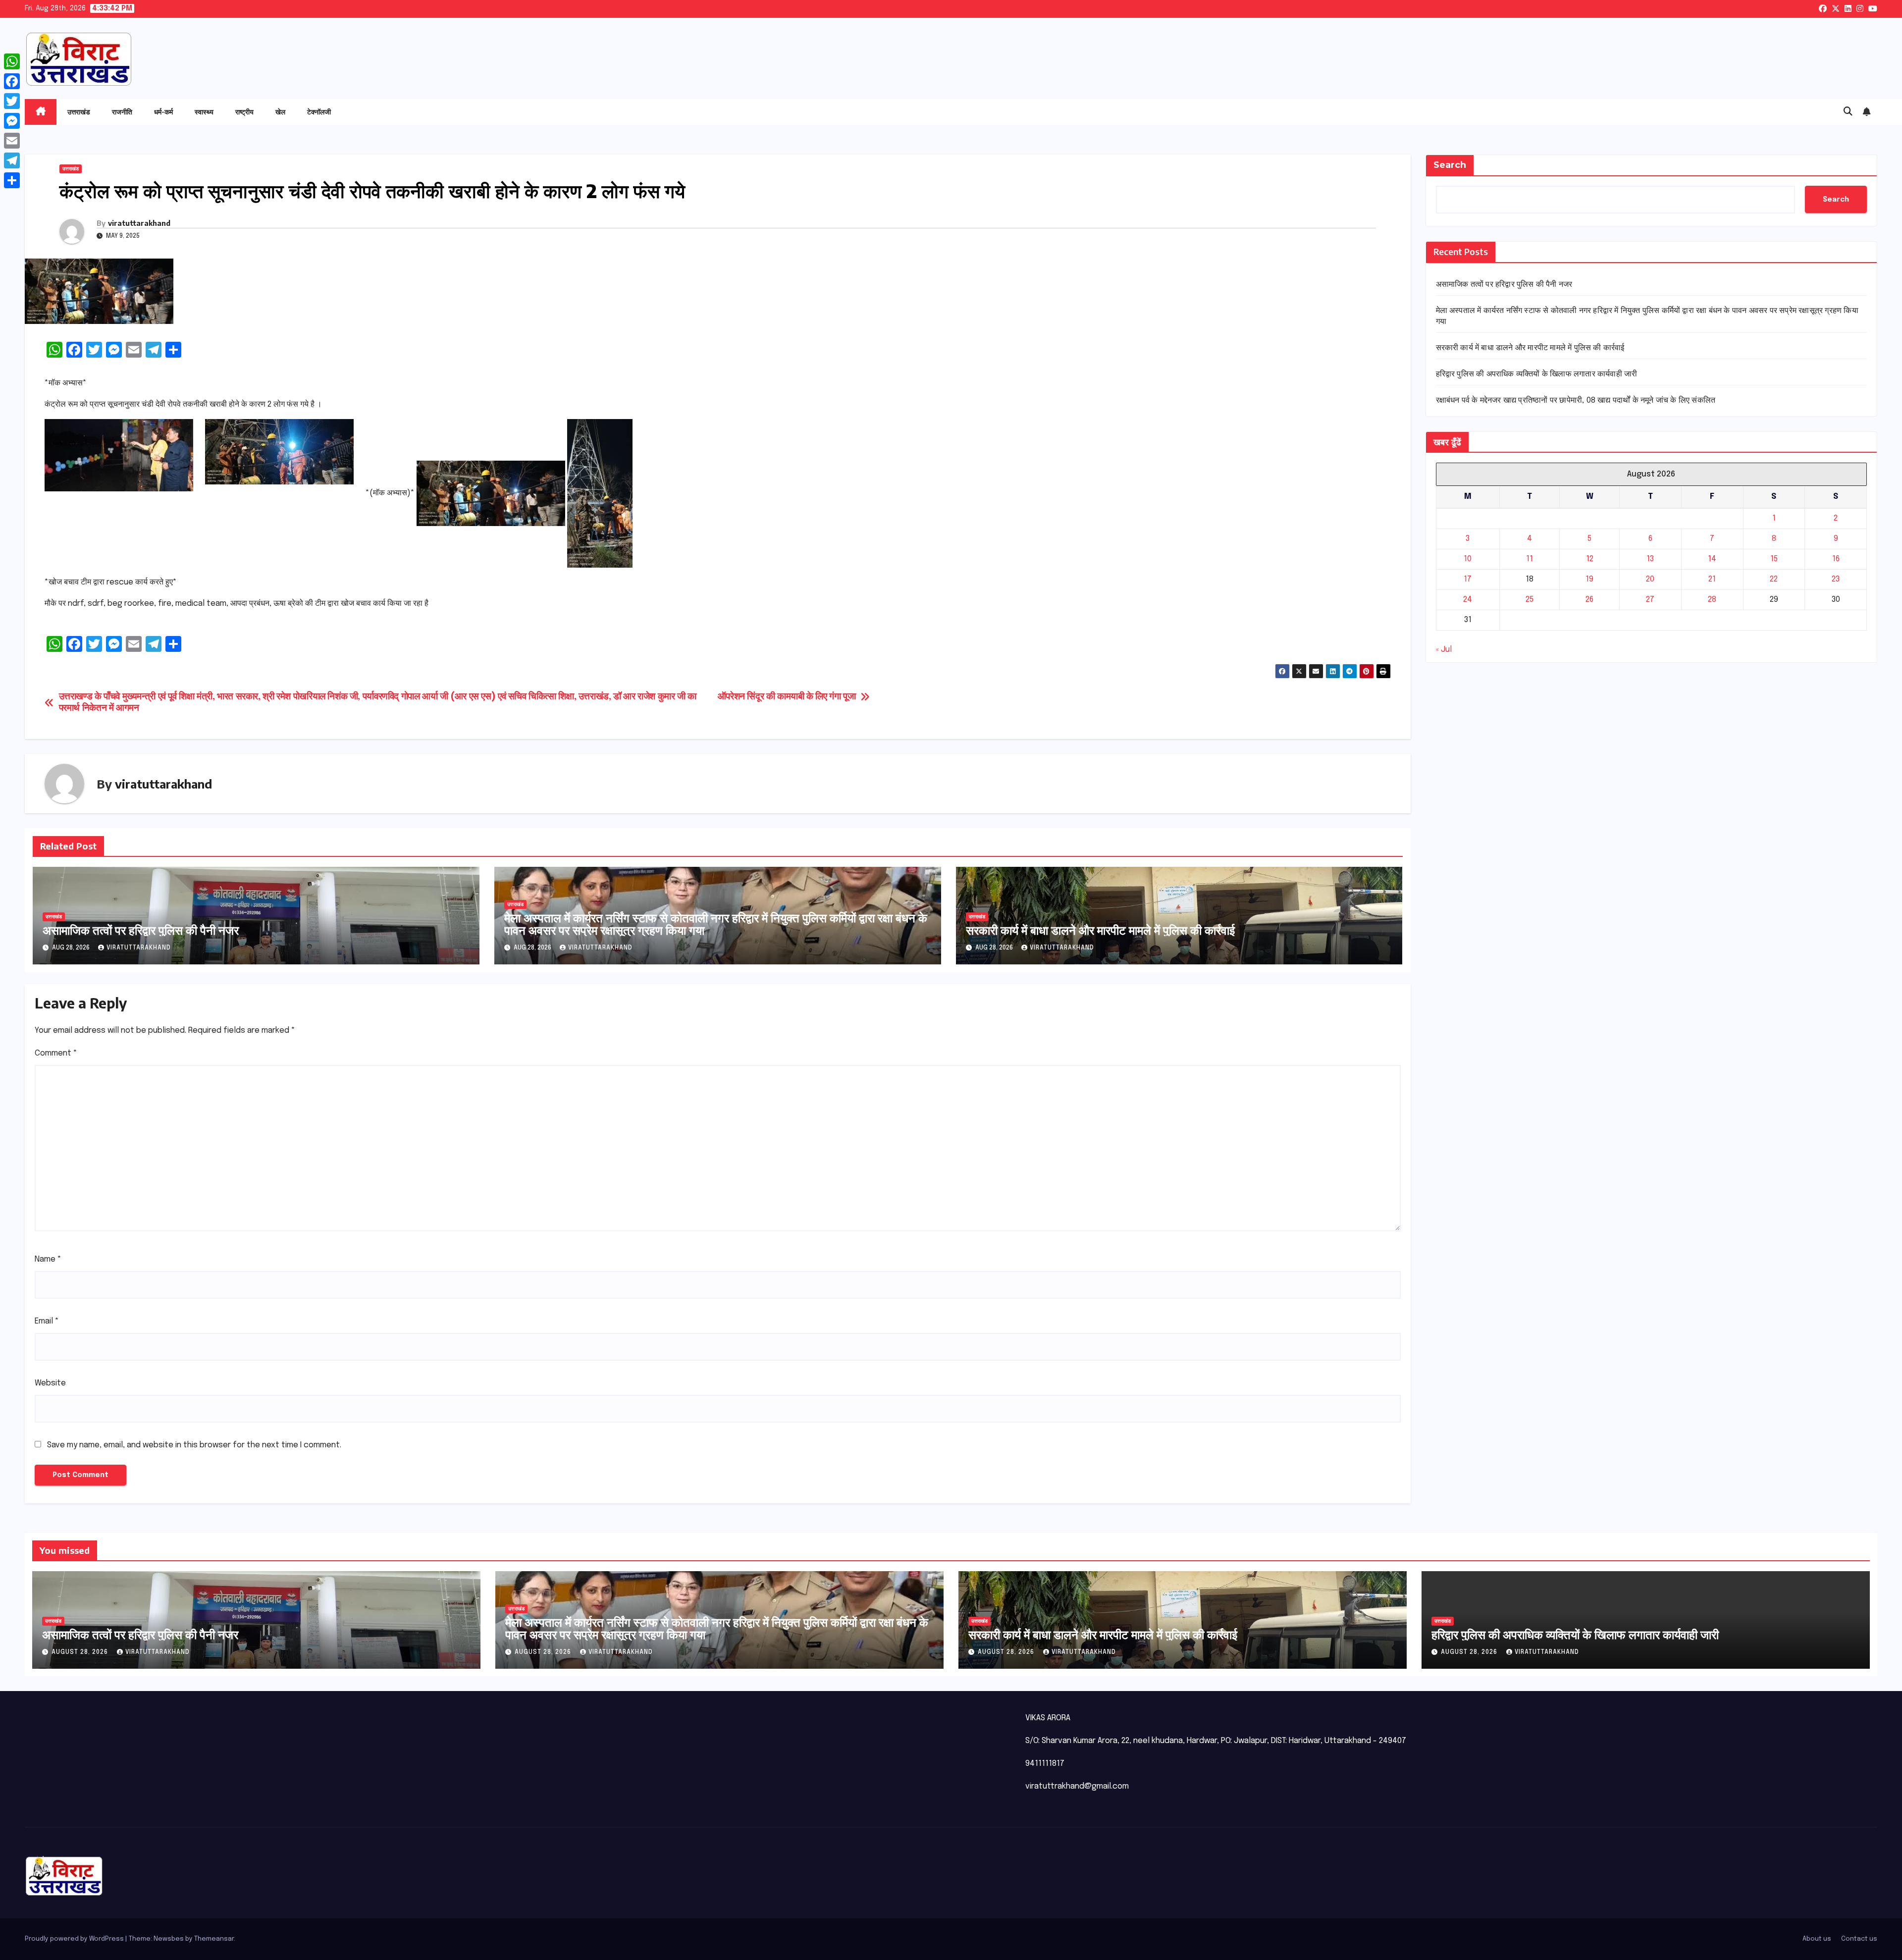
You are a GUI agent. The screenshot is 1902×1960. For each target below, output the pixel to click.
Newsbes (169, 1939)
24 (1468, 600)
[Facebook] (12, 81)
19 (1589, 579)
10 (1468, 559)
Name (48, 1259)
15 (1774, 559)
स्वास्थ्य (204, 112)
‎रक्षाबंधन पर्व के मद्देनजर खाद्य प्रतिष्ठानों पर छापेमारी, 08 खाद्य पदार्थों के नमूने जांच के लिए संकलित (1576, 400)
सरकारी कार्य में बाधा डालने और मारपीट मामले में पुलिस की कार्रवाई (1100, 930)
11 (1530, 559)
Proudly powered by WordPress (75, 1939)
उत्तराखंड (79, 112)
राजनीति (122, 112)
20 (1650, 579)
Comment (56, 1053)
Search (1450, 165)
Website (50, 1383)
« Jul (1444, 650)
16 (1836, 559)
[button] (1848, 112)
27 (1650, 600)
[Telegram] (12, 160)
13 (1650, 559)
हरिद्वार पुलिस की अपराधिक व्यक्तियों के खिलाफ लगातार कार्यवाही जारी (1537, 374)
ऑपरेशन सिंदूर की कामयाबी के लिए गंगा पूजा (787, 697)
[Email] (12, 141)
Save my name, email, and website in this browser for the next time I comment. (194, 1445)
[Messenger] (12, 121)
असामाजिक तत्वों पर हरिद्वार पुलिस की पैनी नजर (141, 930)
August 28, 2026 (81, 1652)
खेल (280, 112)
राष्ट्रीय (244, 112)
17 (1468, 579)
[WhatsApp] (12, 61)
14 (1712, 559)
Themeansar (214, 1939)
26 (1589, 600)
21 (1712, 579)
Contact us (1859, 1939)
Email (47, 1321)
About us (1817, 1939)
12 (1590, 559)
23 (1836, 579)
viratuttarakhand (139, 223)
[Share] (12, 180)
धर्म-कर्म (163, 112)
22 (1774, 579)
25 (1530, 600)
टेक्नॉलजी (319, 112)
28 (1712, 600)
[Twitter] (12, 101)
